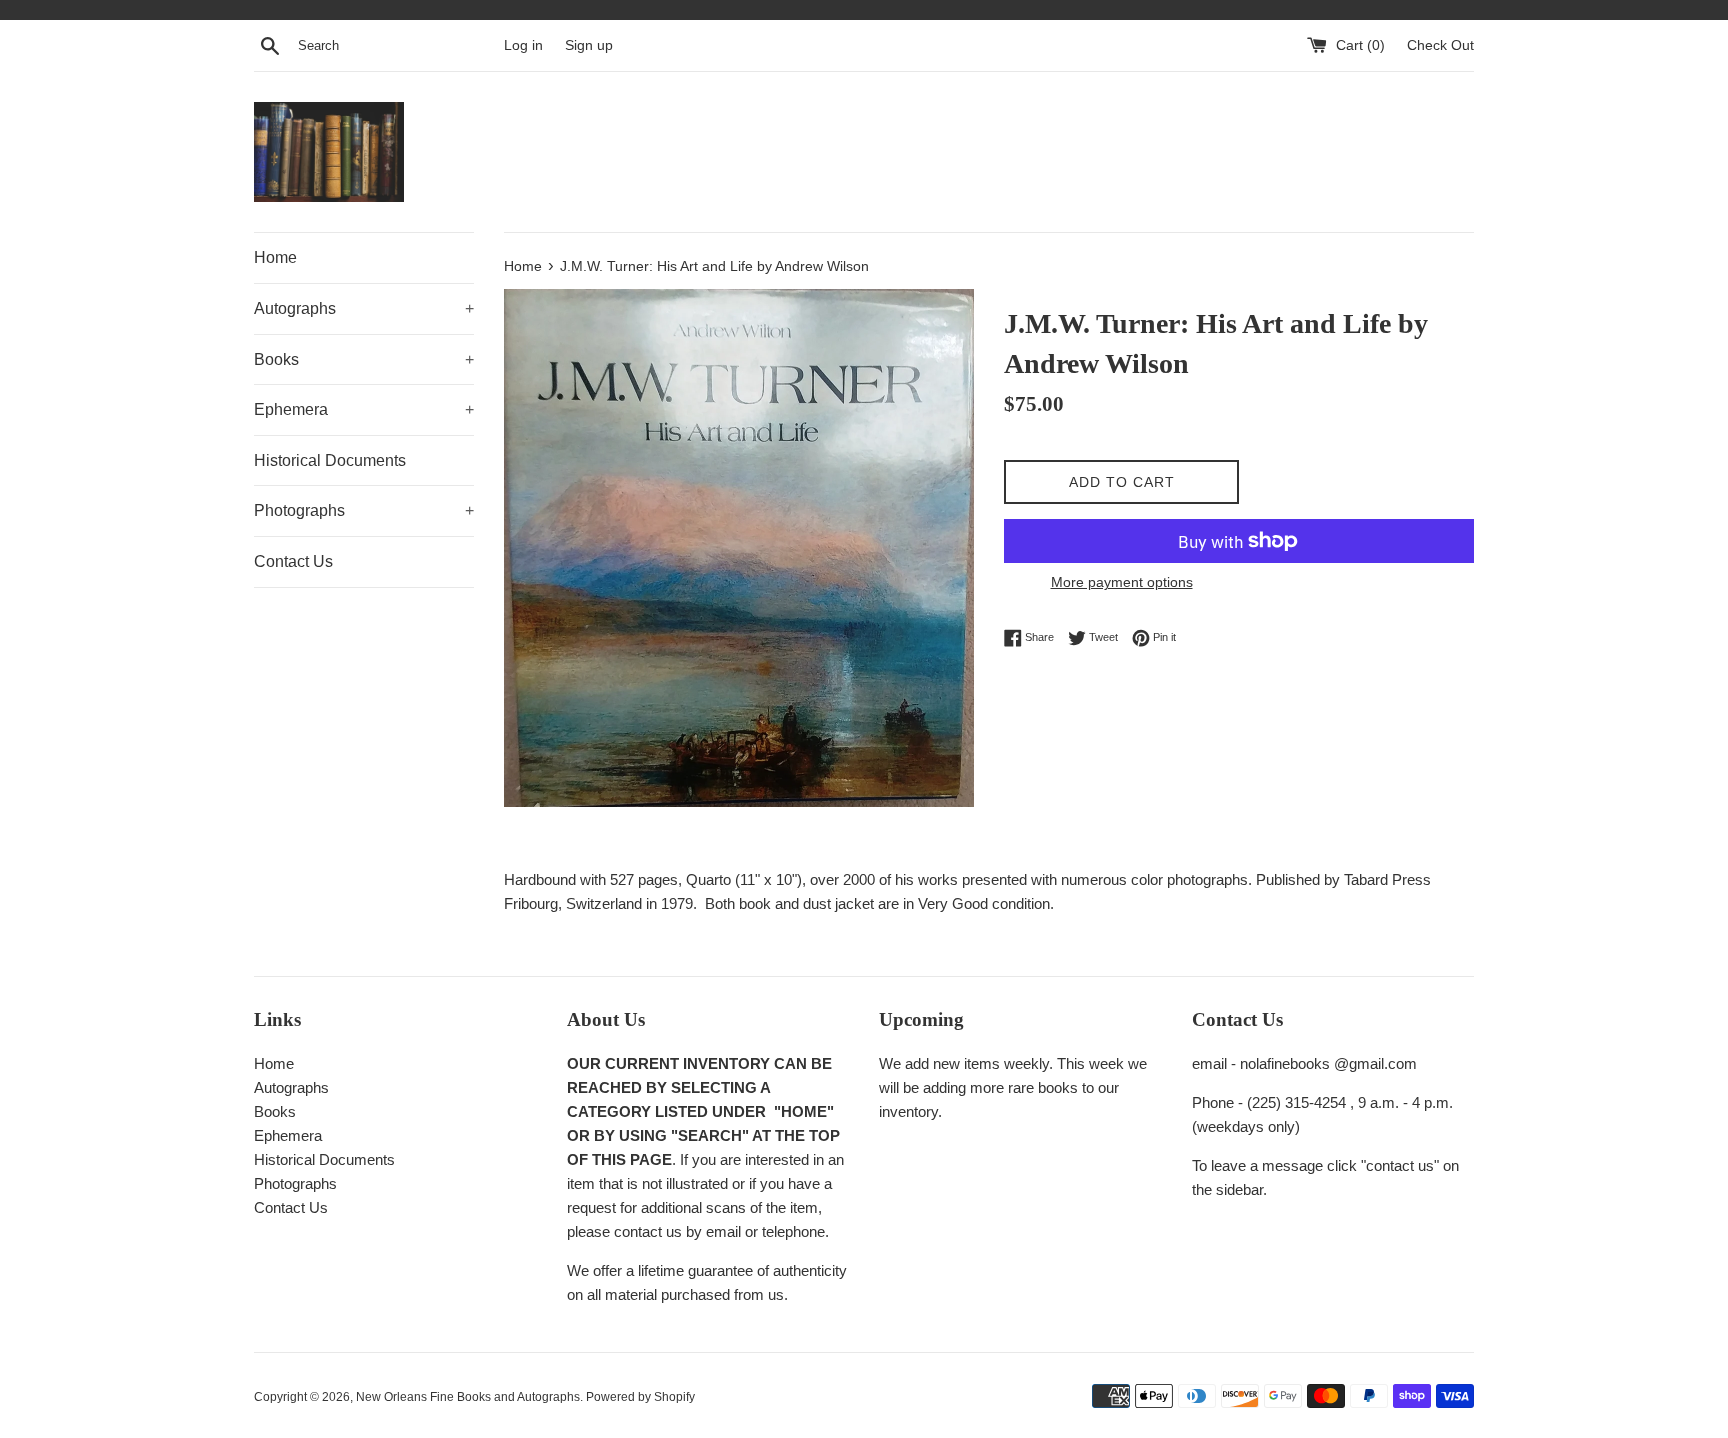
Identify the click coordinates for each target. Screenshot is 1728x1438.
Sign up (589, 45)
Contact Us (293, 561)
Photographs (364, 510)
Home (275, 257)
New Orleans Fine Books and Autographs (468, 1397)
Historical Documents (330, 460)
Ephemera (364, 409)
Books (364, 359)
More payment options (1122, 582)
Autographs (364, 308)
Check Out (1440, 45)
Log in (523, 45)
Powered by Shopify (640, 1397)
